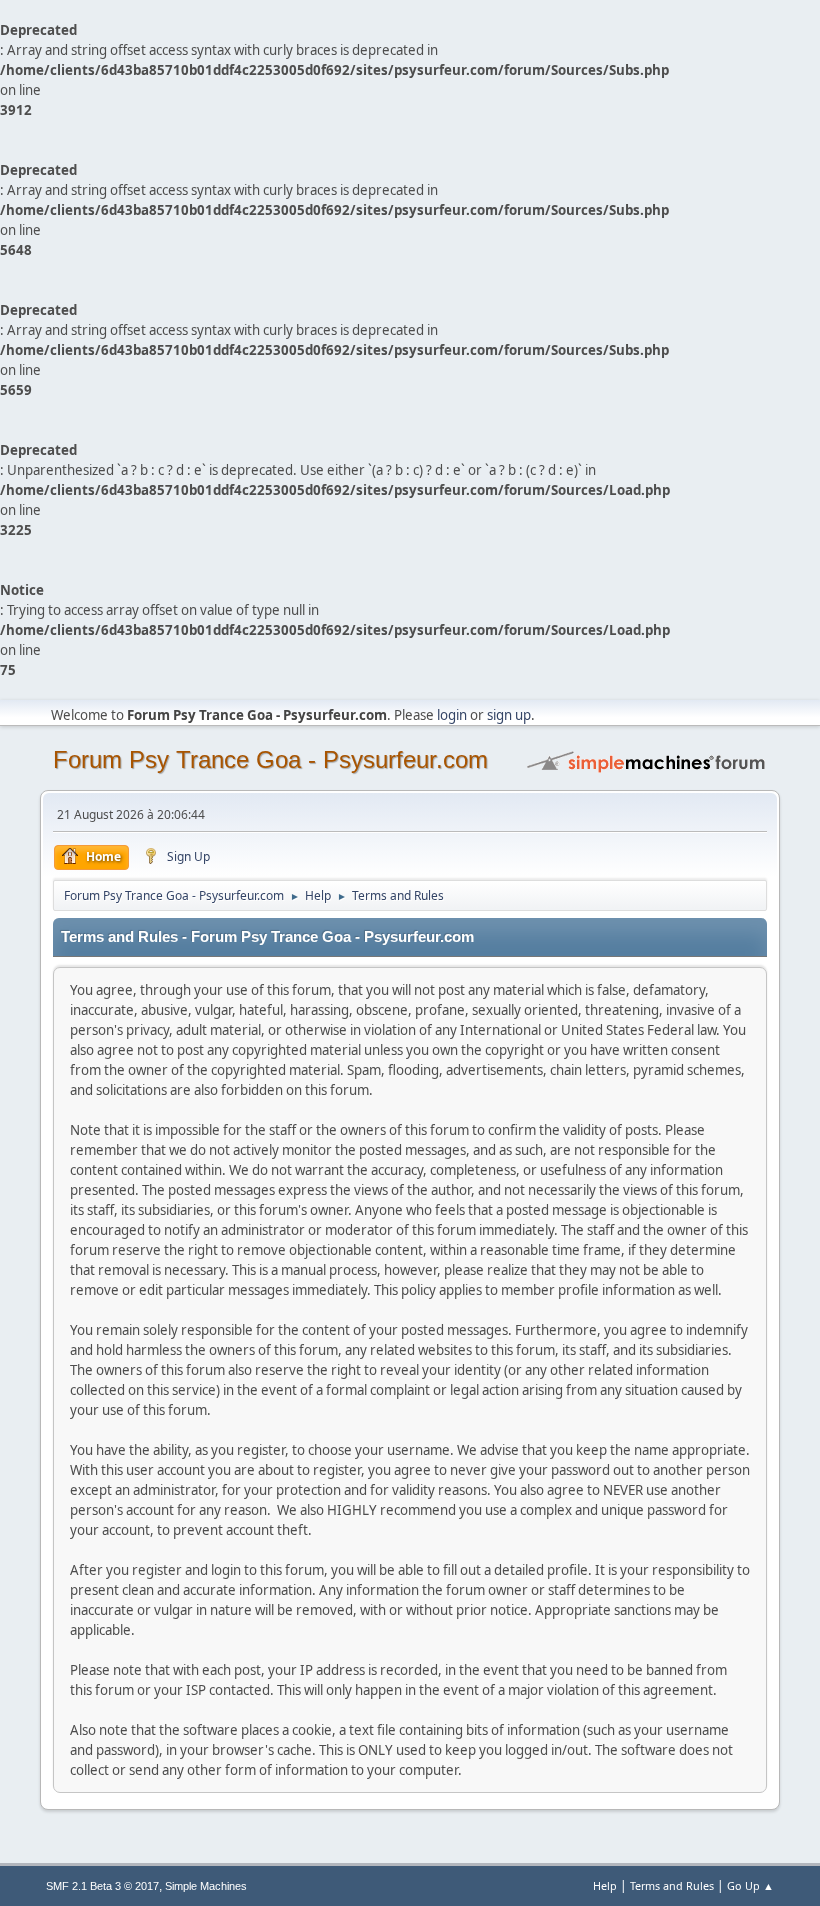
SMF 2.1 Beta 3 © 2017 (102, 1886)
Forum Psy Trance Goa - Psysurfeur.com (270, 759)
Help (605, 1885)
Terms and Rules (672, 1885)
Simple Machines (206, 1886)
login (452, 715)
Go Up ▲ (750, 1885)
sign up (509, 715)
